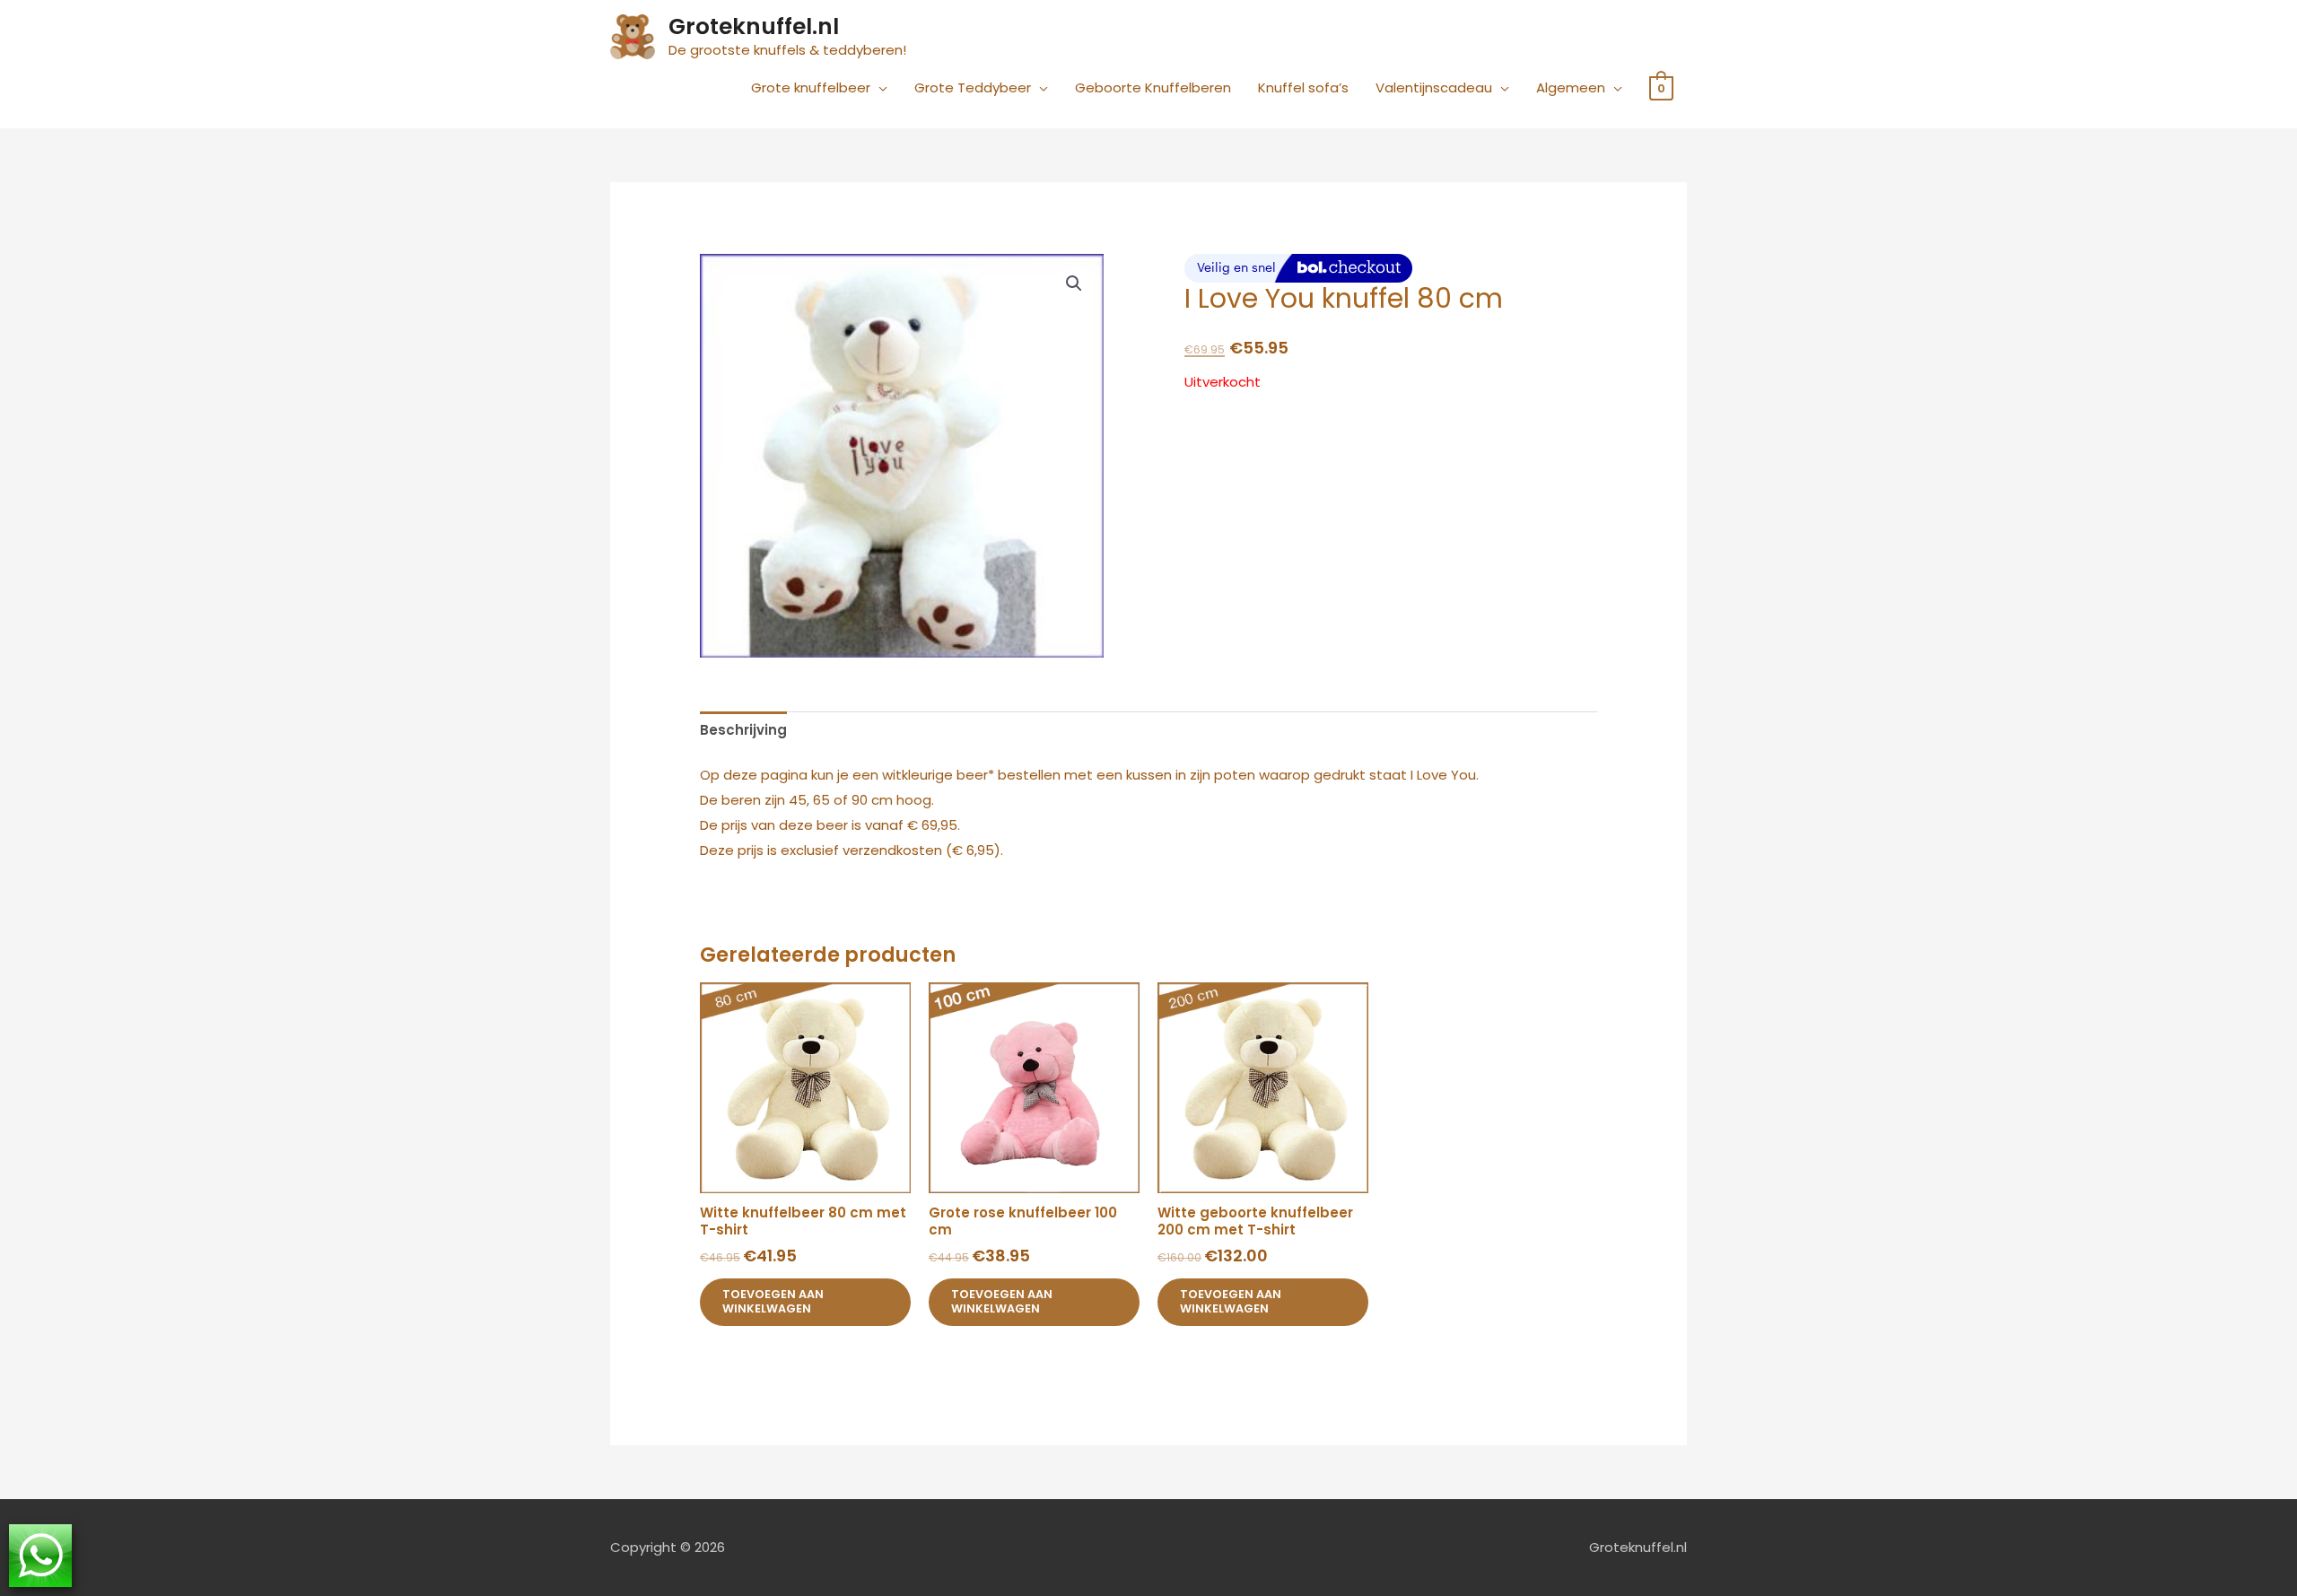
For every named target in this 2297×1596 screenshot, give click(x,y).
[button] (1074, 283)
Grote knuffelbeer (811, 87)
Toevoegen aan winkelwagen (773, 1302)
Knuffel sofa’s (1303, 87)
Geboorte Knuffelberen (1153, 87)
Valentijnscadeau (1434, 87)
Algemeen (1571, 87)
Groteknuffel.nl (754, 26)
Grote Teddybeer (973, 87)
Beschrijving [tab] (743, 730)
